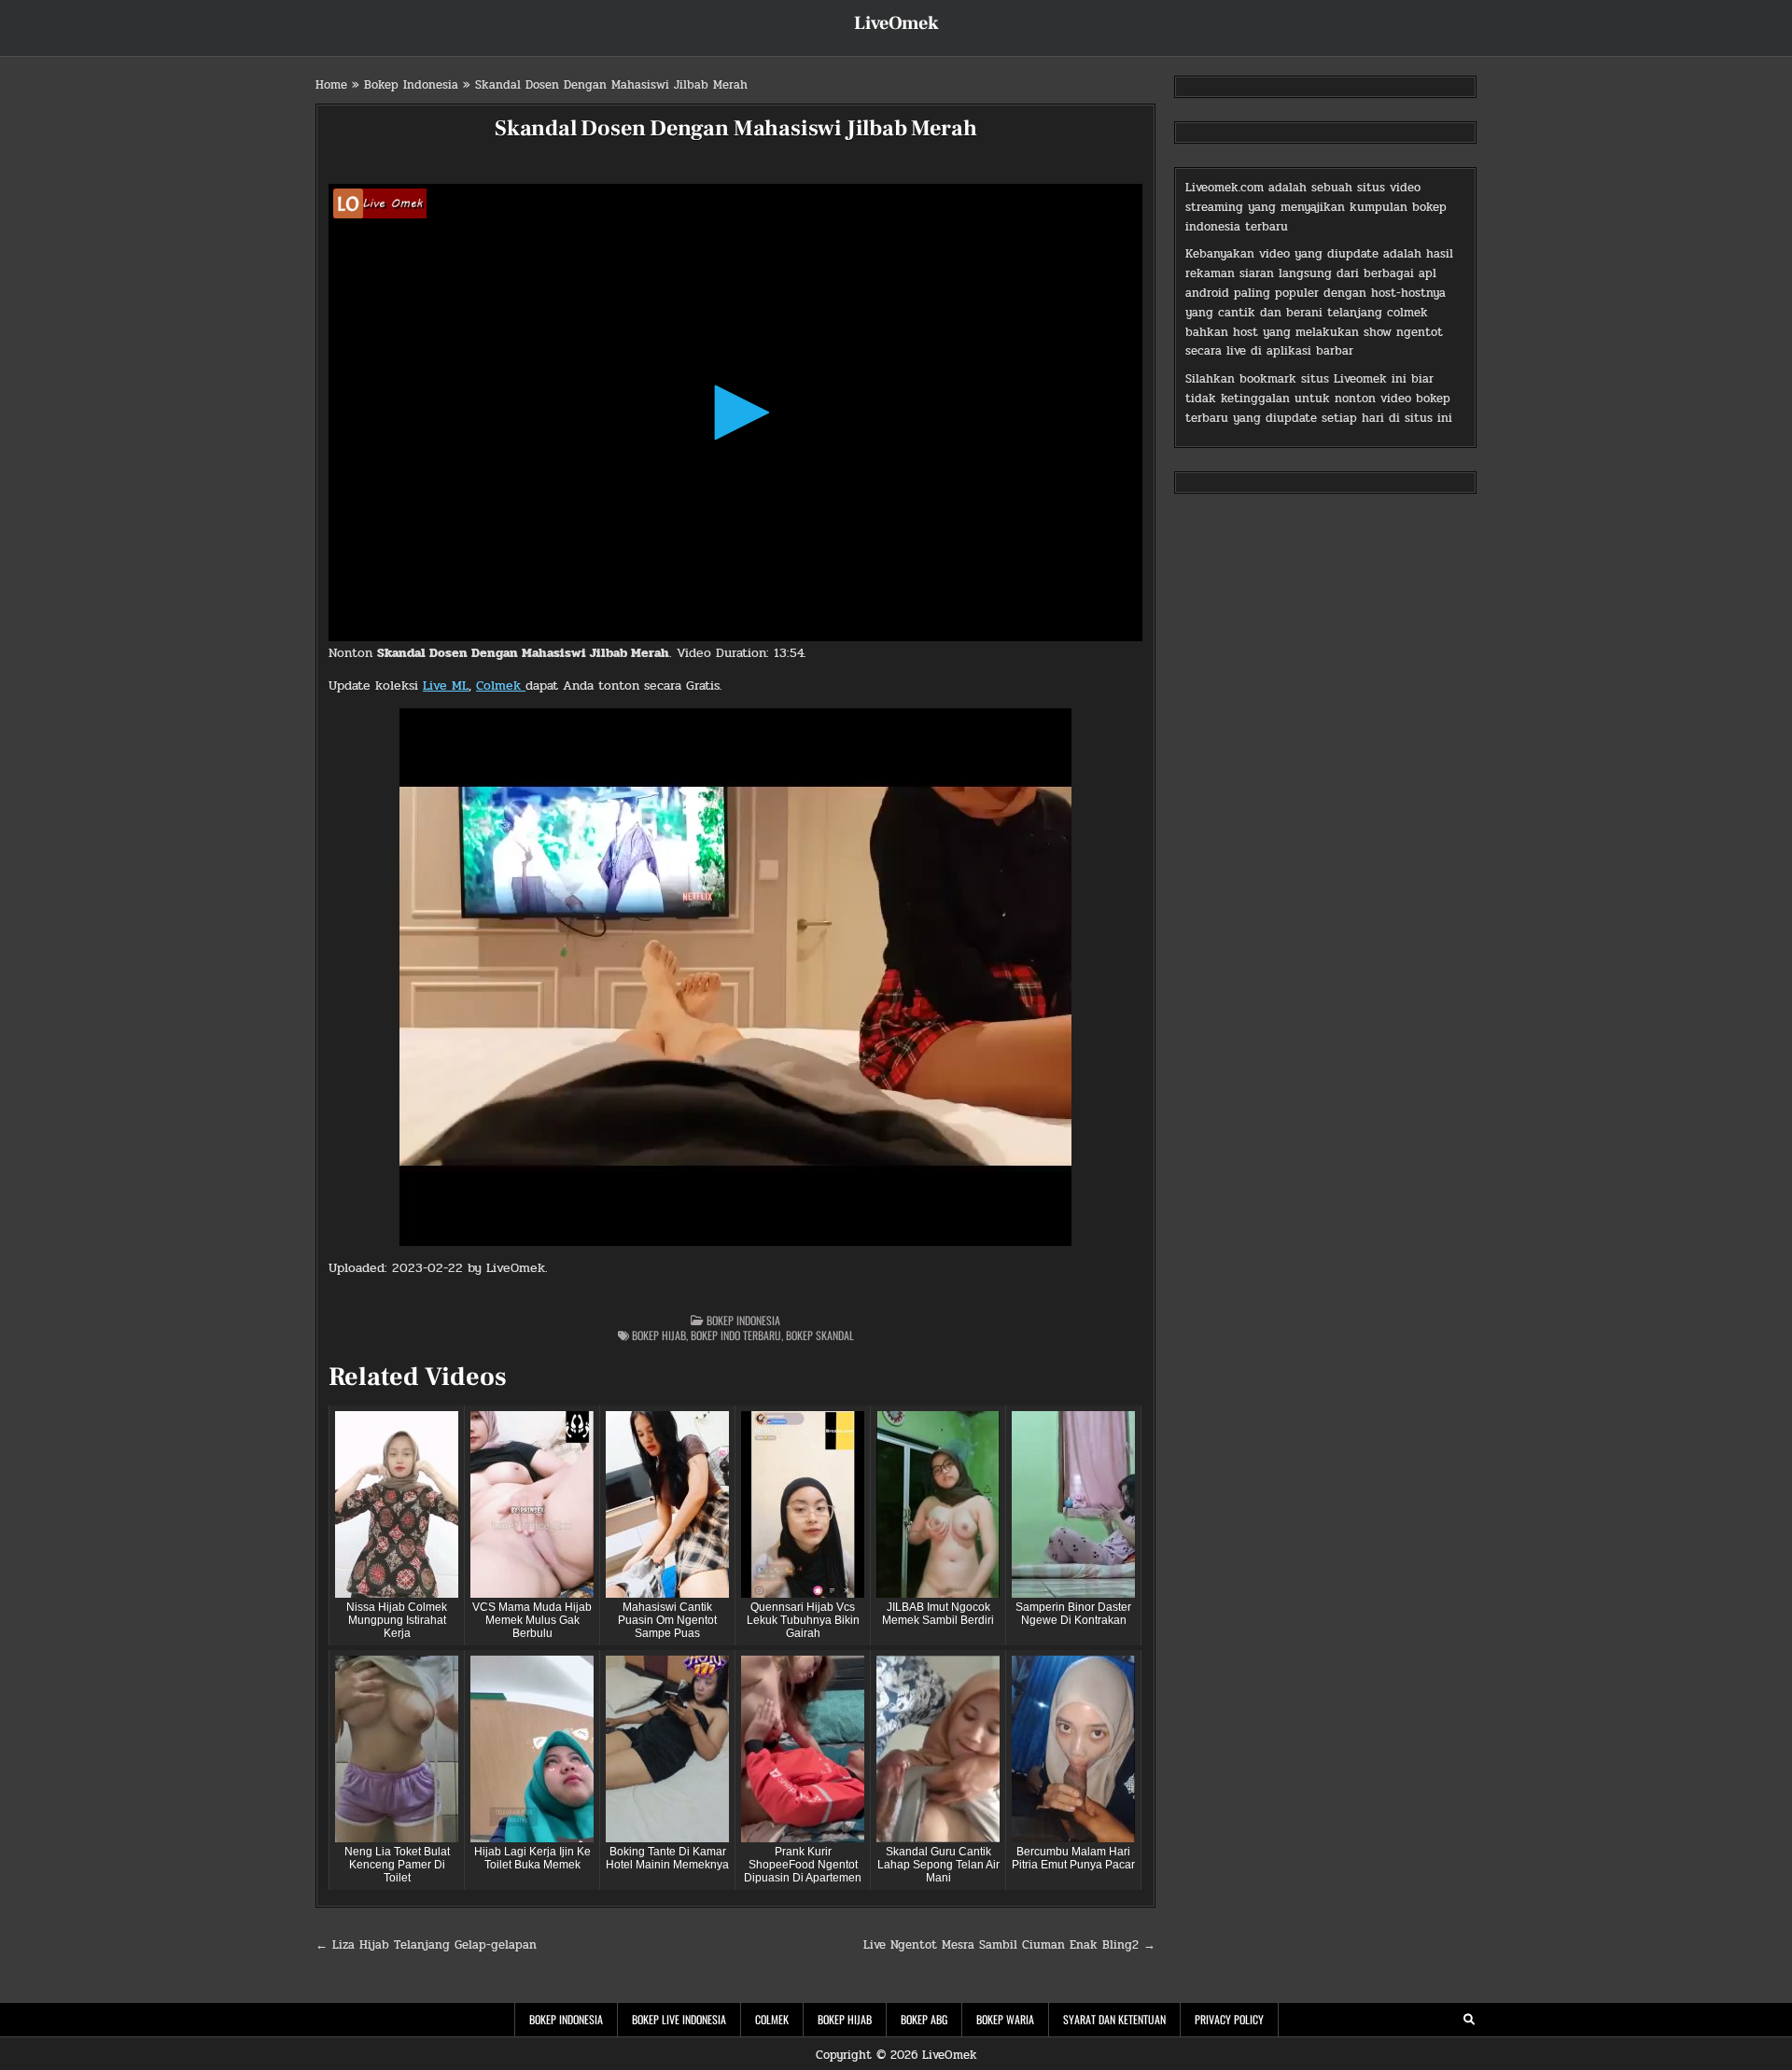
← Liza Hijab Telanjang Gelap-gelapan (426, 1945)
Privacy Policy (1229, 2019)
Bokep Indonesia (411, 85)
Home (331, 85)
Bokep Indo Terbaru (736, 1335)
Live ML (446, 685)
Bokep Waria (1005, 2019)
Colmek (501, 685)
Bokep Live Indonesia (679, 2019)
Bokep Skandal (820, 1335)
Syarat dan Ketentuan (1114, 2019)
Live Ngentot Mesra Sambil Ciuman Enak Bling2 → (1009, 1945)
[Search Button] (1469, 2020)
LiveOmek (896, 23)
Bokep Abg (924, 2019)
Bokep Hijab (659, 1335)
